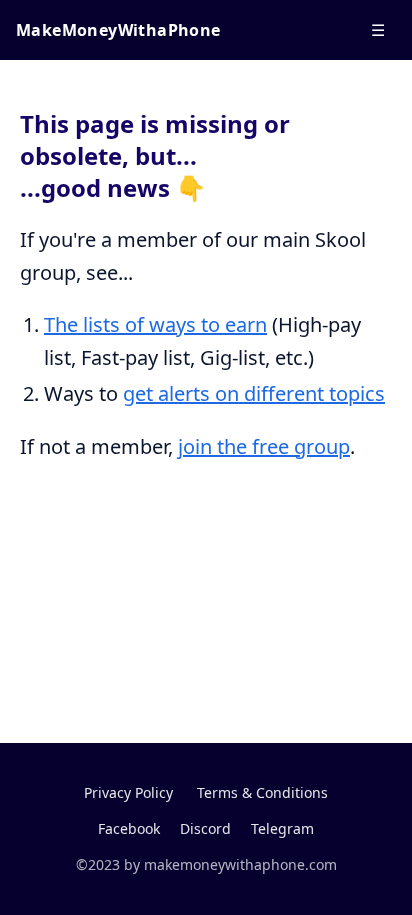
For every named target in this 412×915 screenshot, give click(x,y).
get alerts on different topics (254, 393)
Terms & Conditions (262, 792)
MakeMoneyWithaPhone (118, 30)
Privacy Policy (128, 792)
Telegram (282, 828)
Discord (205, 828)
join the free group (264, 446)
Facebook (129, 828)
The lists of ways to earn (155, 324)
